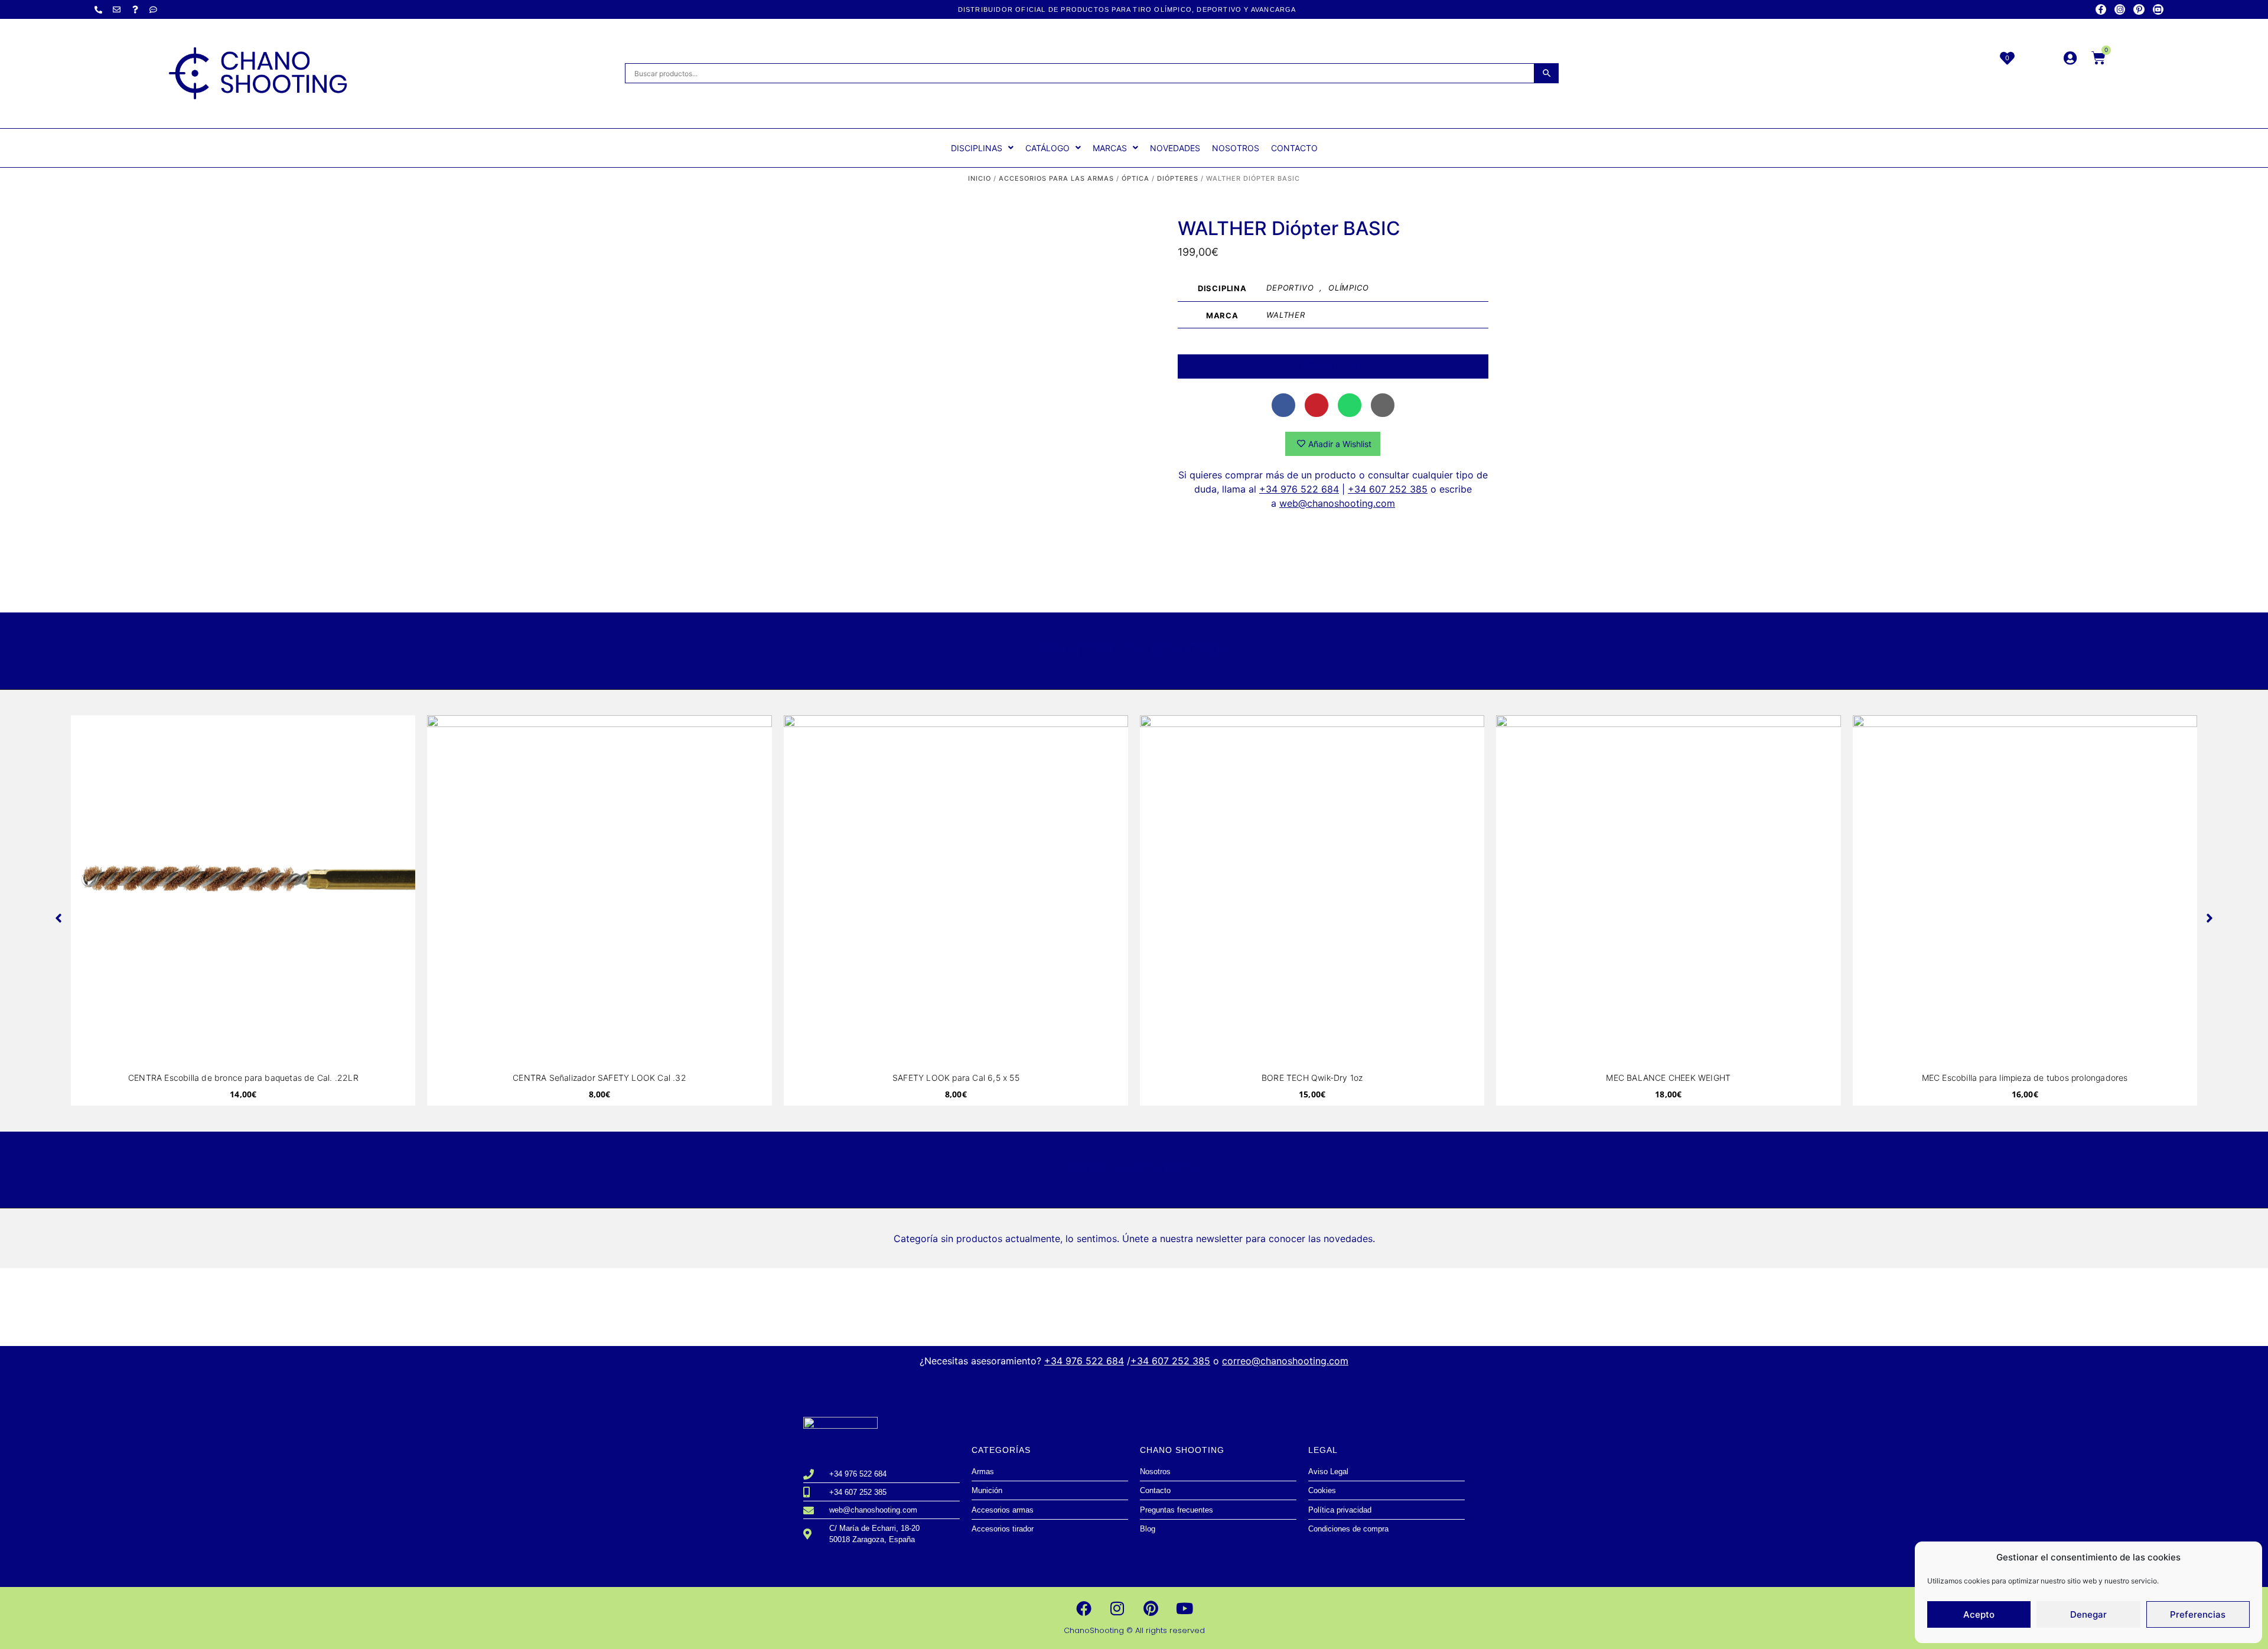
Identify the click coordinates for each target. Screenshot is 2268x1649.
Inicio (980, 178)
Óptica (1135, 178)
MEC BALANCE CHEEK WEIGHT (1668, 1078)
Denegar (2088, 1614)
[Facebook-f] (2101, 9)
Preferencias (2198, 1614)
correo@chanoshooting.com (1285, 1361)
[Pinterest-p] (2139, 9)
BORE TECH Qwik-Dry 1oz (1312, 1078)
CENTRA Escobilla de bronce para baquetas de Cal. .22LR (243, 1078)
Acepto (1979, 1614)
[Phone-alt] (99, 9)
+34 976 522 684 (1299, 489)
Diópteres (1178, 178)
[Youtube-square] (2158, 9)
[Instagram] (2120, 9)
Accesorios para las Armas (1056, 178)
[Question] (135, 9)
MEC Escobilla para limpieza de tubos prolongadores (2025, 1078)
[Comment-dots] (154, 9)
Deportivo (1290, 288)
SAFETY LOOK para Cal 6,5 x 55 (956, 1078)
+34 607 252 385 (1388, 489)
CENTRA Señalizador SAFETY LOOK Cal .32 (599, 1078)
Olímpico (1348, 288)
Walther (1286, 315)
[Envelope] (117, 9)
